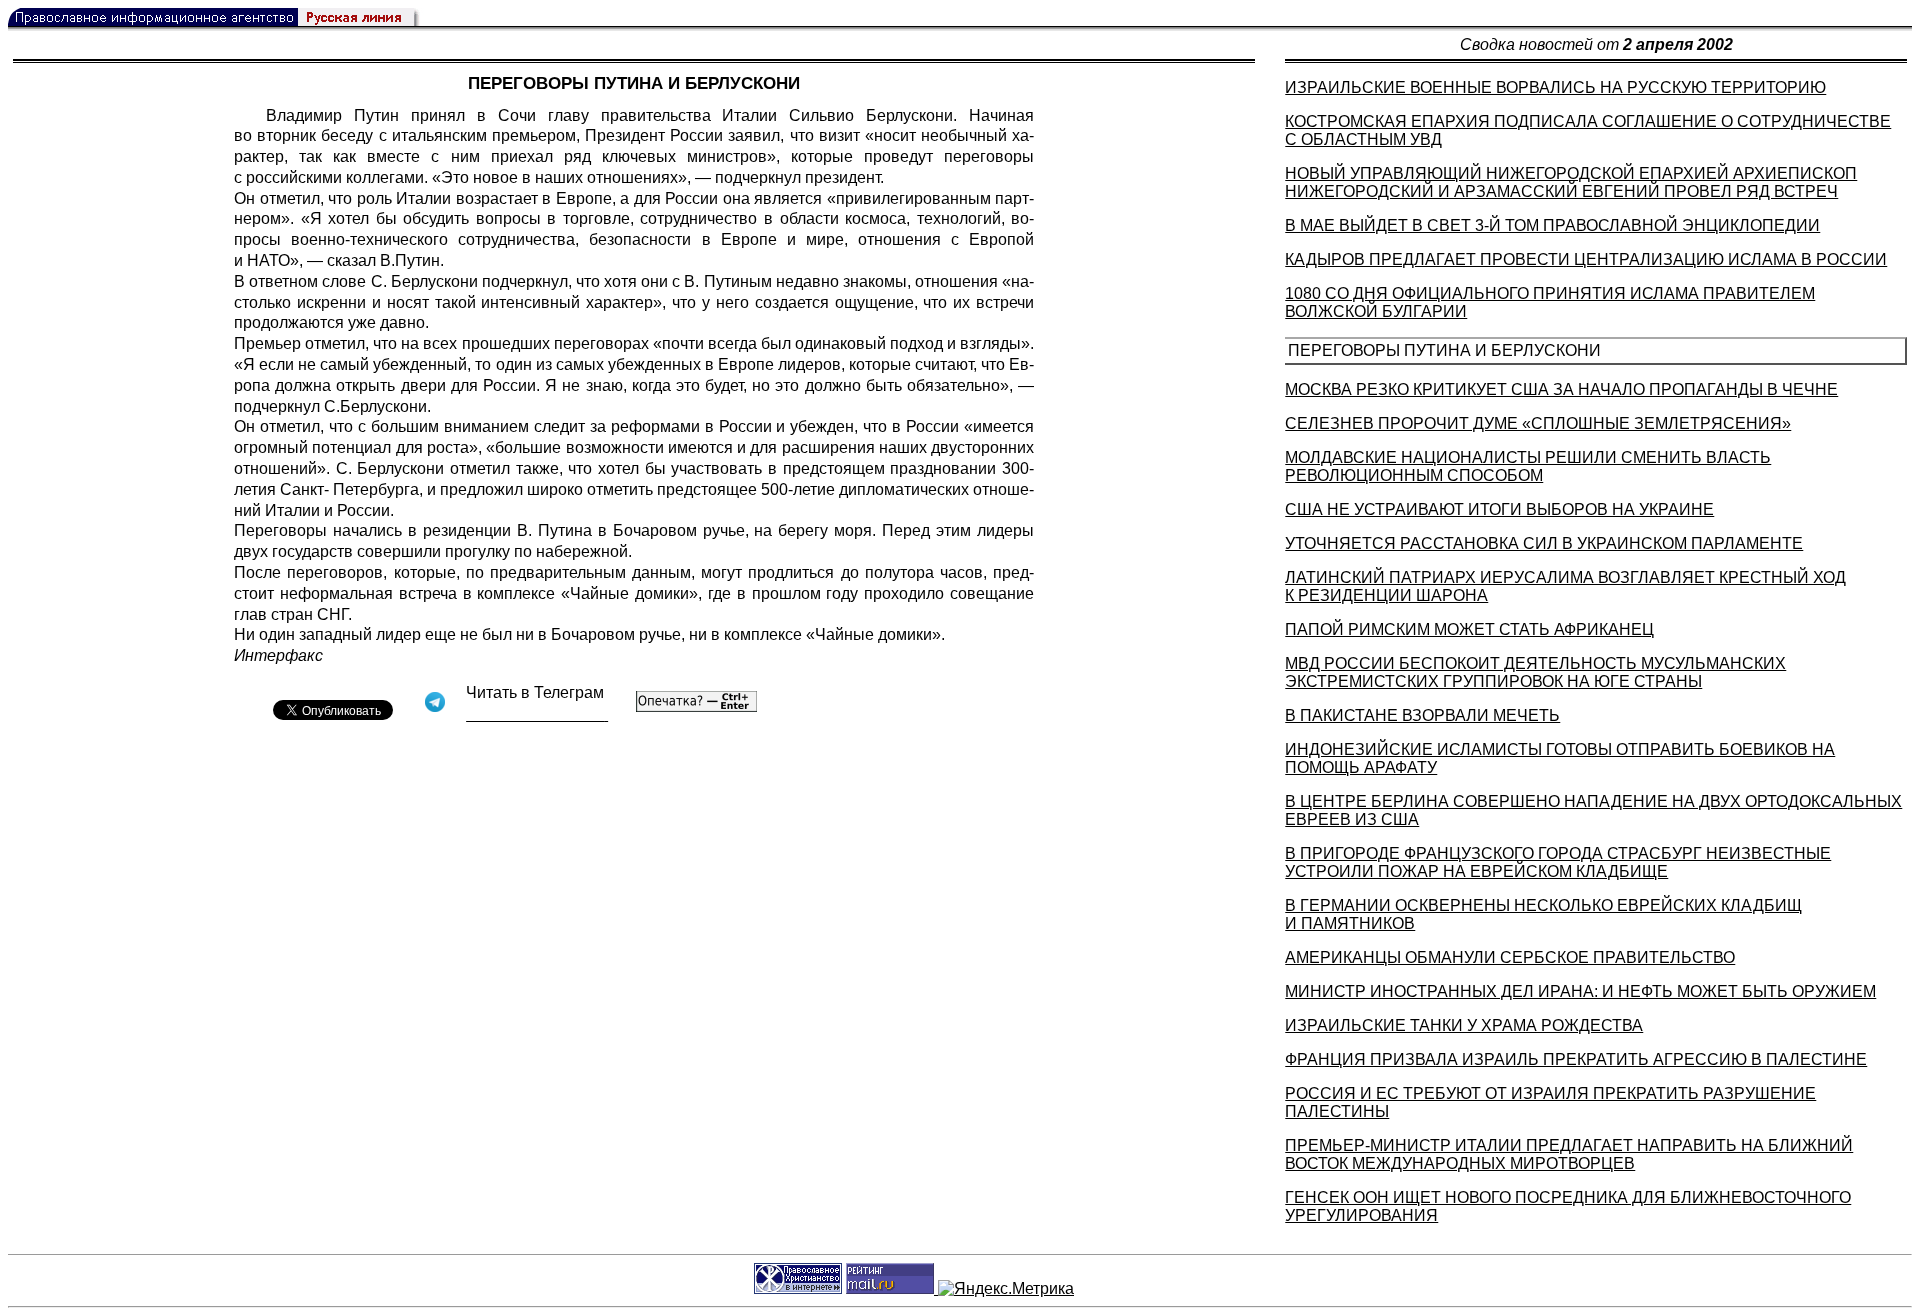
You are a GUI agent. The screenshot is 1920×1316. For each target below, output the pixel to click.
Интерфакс (278, 655)
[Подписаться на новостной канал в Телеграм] (537, 714)
